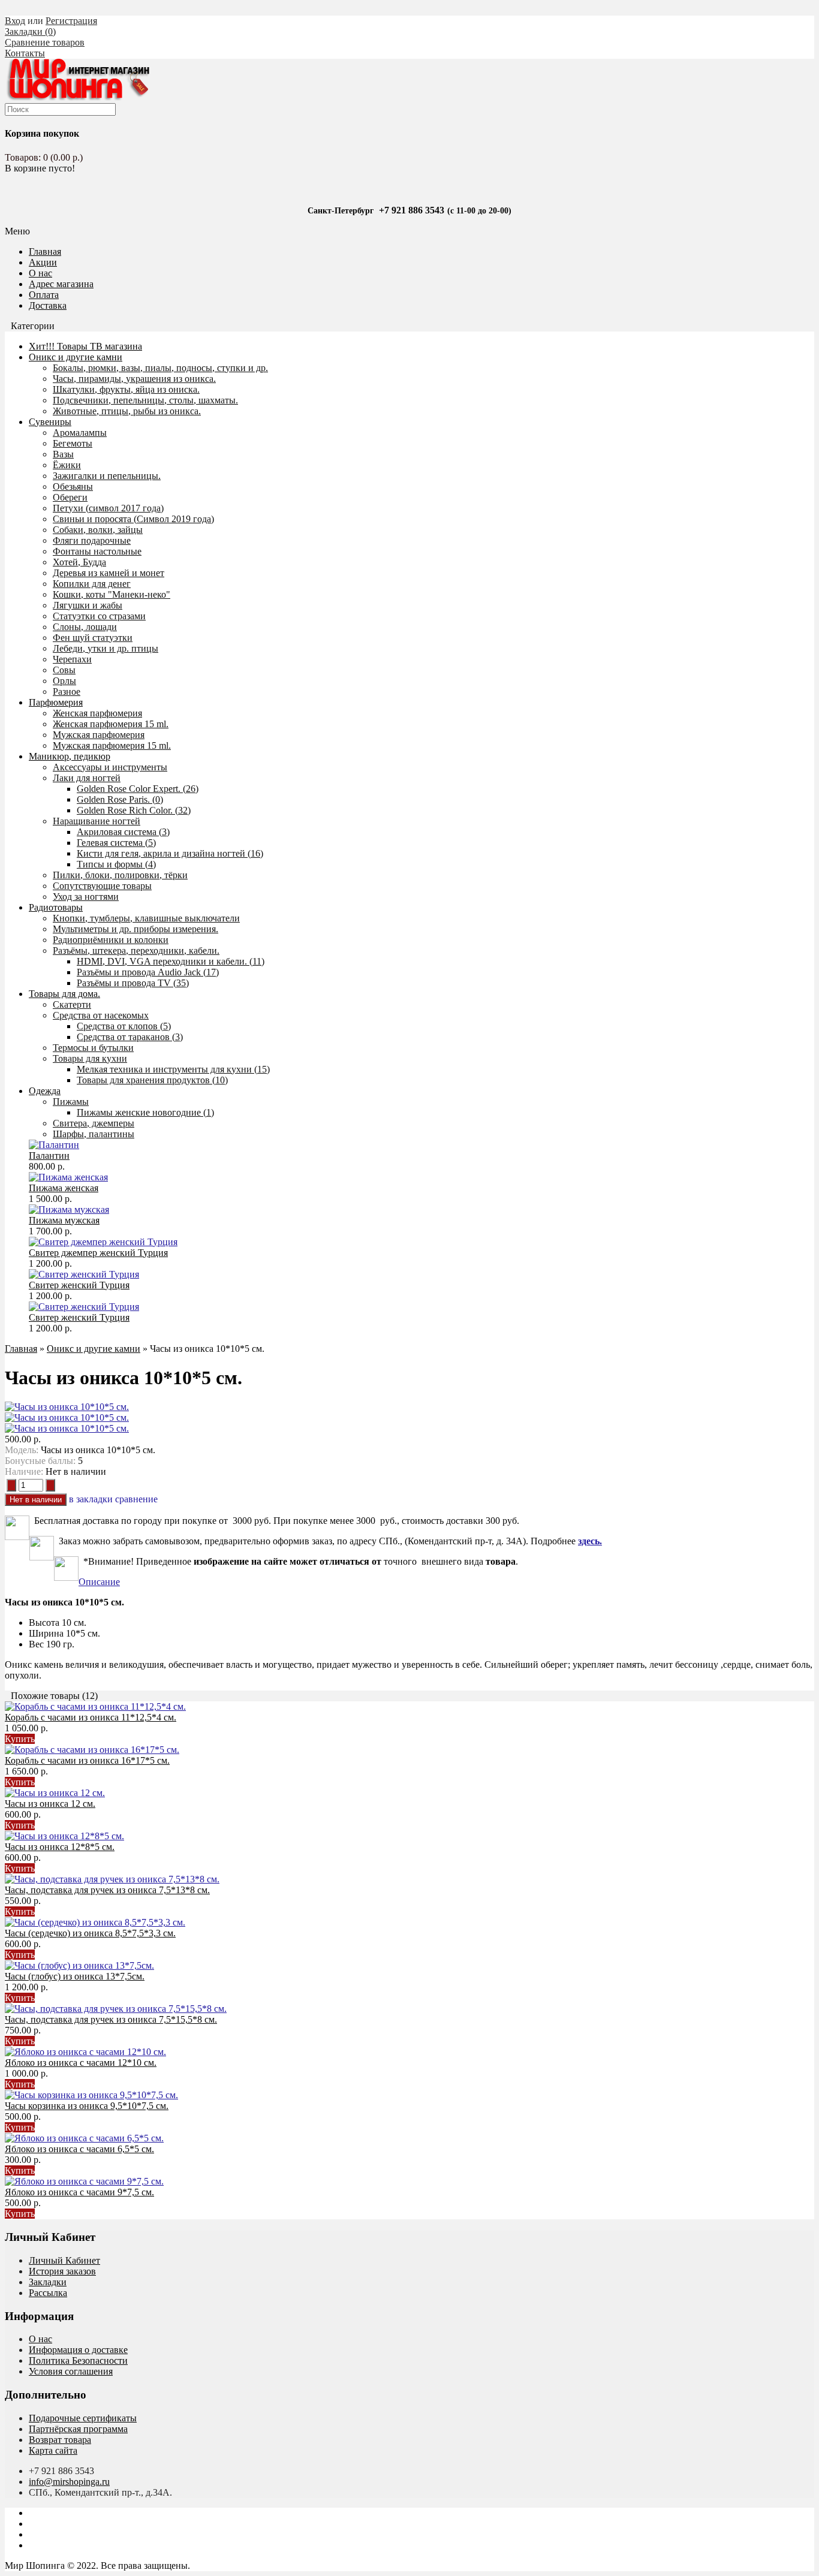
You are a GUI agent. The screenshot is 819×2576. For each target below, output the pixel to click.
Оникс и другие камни (76, 357)
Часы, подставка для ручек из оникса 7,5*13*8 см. (107, 1890)
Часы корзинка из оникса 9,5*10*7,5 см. (87, 2106)
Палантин (49, 1156)
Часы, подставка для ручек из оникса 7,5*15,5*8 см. (111, 2019)
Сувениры (50, 422)
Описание (99, 1582)
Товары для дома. (64, 994)
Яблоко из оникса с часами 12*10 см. (81, 2063)
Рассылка (48, 2293)
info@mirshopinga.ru (69, 2482)
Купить (20, 1739)
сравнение (136, 1499)
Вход (15, 21)
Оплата (44, 295)
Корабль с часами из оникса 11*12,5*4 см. (91, 1717)
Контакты (25, 53)
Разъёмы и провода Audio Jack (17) (148, 972)
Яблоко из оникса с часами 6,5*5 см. (79, 2149)
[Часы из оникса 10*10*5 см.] (67, 1407)
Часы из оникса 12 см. (50, 1804)
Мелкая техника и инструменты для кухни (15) (173, 1069)
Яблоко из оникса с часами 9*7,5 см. (79, 2192)
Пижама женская (64, 1188)
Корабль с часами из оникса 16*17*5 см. (87, 1760)
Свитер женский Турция (79, 1285)
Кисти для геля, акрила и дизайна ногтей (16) (170, 853)
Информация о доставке (78, 2350)
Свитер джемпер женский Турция (98, 1253)
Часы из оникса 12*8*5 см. (60, 1847)
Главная (21, 1349)
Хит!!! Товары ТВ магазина (85, 346)
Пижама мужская (64, 1220)
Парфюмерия (56, 702)
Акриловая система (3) (123, 832)
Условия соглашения (71, 2371)
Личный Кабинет (64, 2260)
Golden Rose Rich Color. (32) (134, 810)
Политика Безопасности (78, 2360)
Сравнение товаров (45, 42)
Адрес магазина (61, 284)
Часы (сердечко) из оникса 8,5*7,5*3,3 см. (90, 1933)
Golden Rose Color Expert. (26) (138, 789)
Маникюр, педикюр (70, 756)
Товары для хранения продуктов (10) (152, 1080)
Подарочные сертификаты (83, 2418)
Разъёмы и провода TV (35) (133, 983)
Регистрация (71, 21)
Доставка (48, 305)
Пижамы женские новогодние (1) (145, 1112)
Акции (43, 262)
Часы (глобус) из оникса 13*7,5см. (75, 1976)
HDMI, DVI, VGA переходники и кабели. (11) (171, 961)
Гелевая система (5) (116, 843)
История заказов (62, 2271)
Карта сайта (53, 2450)
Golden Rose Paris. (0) (120, 799)
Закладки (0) (30, 31)
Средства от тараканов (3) (130, 1037)
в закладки (91, 1499)
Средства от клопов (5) (124, 1026)
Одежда (45, 1091)
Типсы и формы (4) (116, 864)
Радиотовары (56, 907)
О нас (40, 273)
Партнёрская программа (78, 2429)
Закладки (48, 2282)
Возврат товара (60, 2440)
